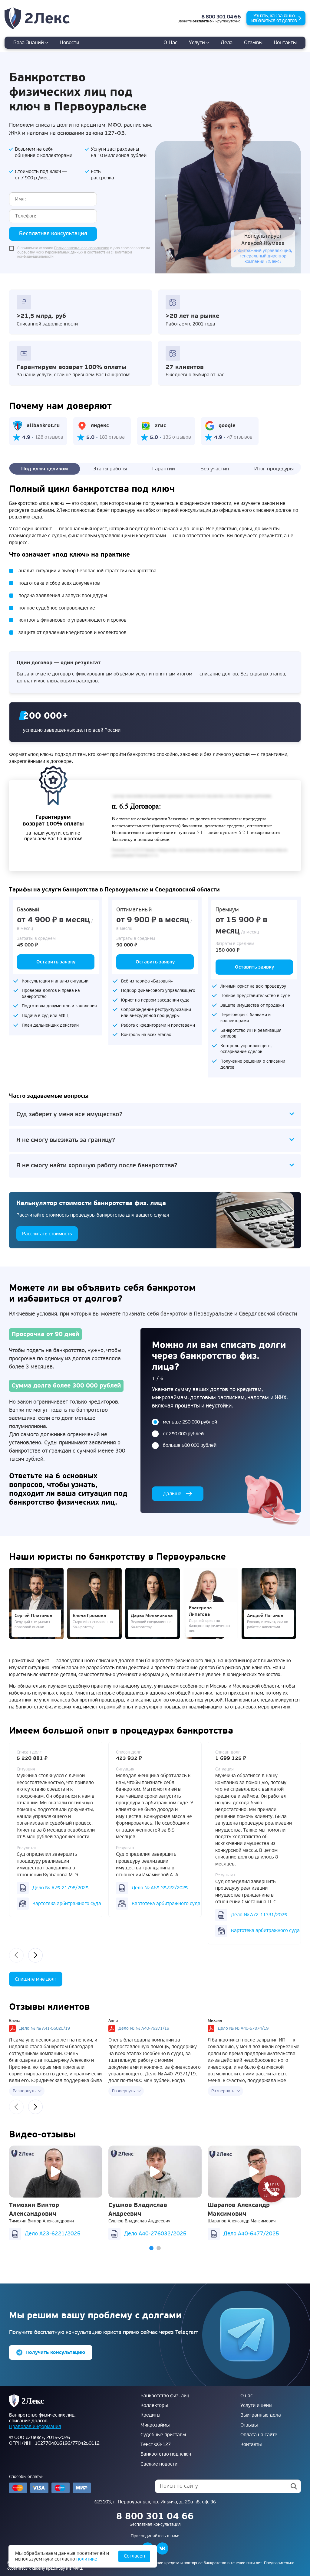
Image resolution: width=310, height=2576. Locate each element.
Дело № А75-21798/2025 (60, 1888)
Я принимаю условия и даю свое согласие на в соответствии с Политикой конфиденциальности (84, 253)
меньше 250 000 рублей (190, 1422)
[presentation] (16, 1955)
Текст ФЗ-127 (156, 2444)
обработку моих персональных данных (50, 252)
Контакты (285, 42)
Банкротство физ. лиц (165, 2396)
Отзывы (253, 42)
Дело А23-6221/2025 (53, 2234)
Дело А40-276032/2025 (155, 2234)
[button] (151, 2248)
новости (69, 42)
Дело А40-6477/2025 (251, 2234)
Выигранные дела (261, 2415)
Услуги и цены (256, 2405)
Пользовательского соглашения (82, 248)
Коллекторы (154, 2405)
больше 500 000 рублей (190, 1445)
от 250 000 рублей (183, 1434)
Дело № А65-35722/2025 (160, 1888)
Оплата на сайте (259, 2435)
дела (227, 42)
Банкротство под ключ (166, 2454)
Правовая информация (35, 2427)
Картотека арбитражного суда (67, 1904)
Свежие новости (159, 2464)
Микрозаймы (155, 2425)
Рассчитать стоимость (47, 1234)
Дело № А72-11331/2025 (259, 1915)
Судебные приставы (163, 2435)
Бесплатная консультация (53, 234)
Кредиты (150, 2415)
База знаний (29, 42)
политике (87, 2559)
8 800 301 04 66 (221, 17)
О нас (170, 42)
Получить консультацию (55, 2352)
